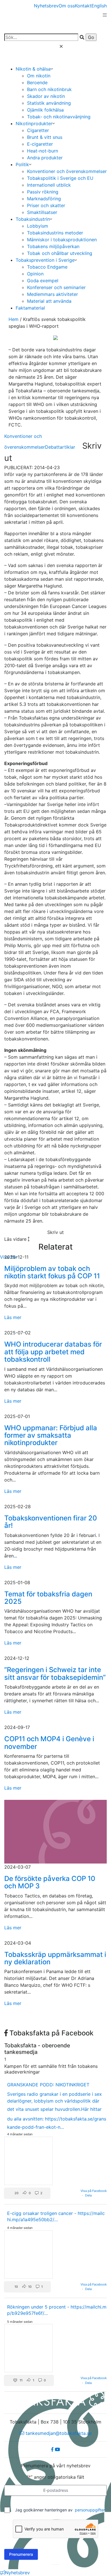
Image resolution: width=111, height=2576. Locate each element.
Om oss (67, 6)
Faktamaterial (30, 308)
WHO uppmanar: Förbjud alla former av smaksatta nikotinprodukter (51, 1435)
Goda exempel (43, 281)
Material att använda (49, 301)
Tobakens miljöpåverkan (53, 246)
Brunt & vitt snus (45, 137)
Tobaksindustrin (33, 219)
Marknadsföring (44, 199)
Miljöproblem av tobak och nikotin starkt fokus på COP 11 (52, 1272)
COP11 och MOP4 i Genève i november (49, 1743)
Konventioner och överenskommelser (67, 171)
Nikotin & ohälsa (33, 69)
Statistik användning (49, 103)
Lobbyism (38, 226)
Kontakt (83, 6)
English (99, 6)
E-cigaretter (40, 144)
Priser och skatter (46, 205)
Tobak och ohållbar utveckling (60, 253)
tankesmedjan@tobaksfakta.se (58, 2433)
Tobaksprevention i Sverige (45, 260)
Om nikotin (39, 76)
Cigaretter (38, 130)
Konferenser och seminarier (56, 287)
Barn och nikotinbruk (49, 89)
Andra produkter (45, 158)
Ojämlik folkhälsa (45, 110)
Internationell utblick (49, 185)
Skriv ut (55, 1232)
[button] (27, 2193)
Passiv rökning (43, 192)
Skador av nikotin (46, 96)
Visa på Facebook (94, 2191)
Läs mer (13, 1317)
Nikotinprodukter (34, 123)
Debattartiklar (60, 447)
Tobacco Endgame (47, 267)
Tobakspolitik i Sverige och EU (60, 178)
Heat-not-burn (43, 151)
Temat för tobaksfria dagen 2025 (48, 1598)
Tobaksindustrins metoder (55, 233)
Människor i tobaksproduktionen (62, 240)
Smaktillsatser (42, 212)
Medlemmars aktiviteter (53, 294)
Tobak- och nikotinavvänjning (59, 117)
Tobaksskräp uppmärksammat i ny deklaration (55, 1958)
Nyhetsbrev (46, 6)
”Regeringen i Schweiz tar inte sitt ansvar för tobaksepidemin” (55, 1673)
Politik (22, 164)
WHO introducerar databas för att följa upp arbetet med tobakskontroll (53, 1352)
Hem (14, 319)
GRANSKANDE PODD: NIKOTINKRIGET (48, 2085)
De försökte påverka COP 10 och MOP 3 (50, 1882)
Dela (88, 2195)
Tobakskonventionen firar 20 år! (51, 1522)
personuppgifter (90, 2510)
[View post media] (28, 2161)
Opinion (35, 274)
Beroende (37, 83)
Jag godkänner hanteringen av (60, 2510)
